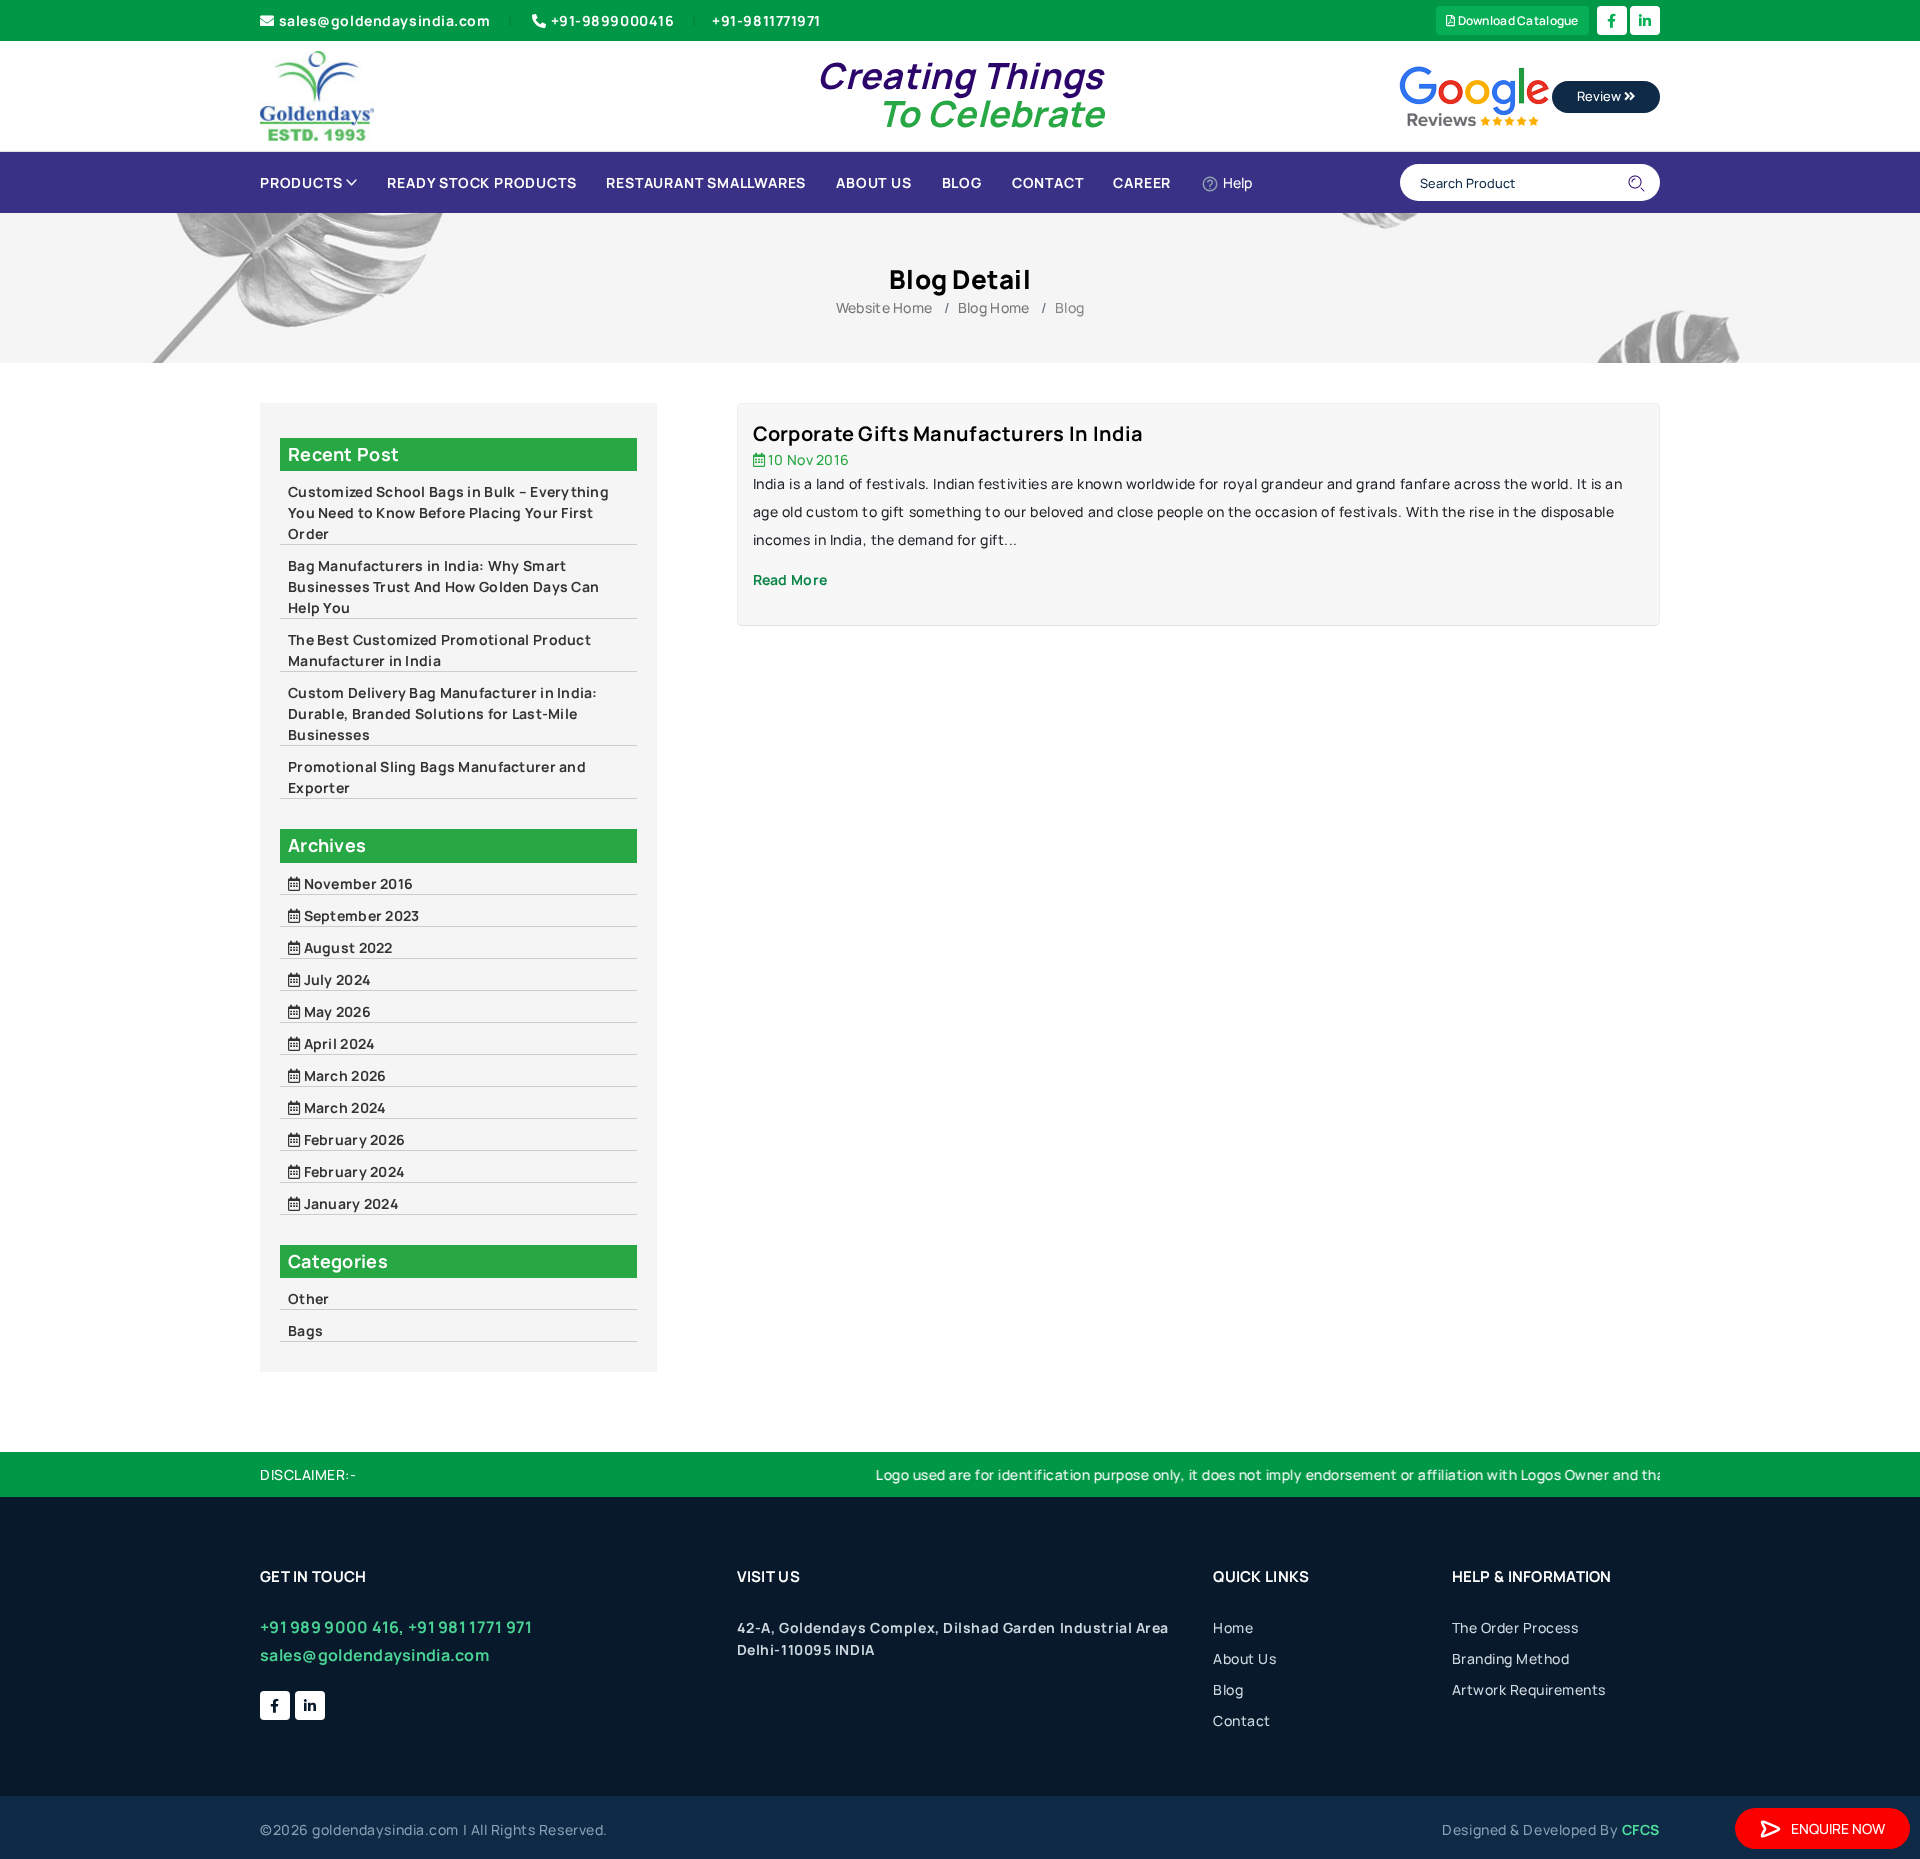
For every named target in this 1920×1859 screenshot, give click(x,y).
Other (308, 1298)
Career (1142, 182)
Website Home (884, 307)
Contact (1048, 182)
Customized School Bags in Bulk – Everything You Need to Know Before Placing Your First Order (448, 512)
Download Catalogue (1516, 20)
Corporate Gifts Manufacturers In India (948, 433)
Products (301, 182)
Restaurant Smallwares (706, 182)
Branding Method (1511, 1658)
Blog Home (994, 307)
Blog (962, 182)
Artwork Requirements (1529, 1689)
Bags (305, 1330)
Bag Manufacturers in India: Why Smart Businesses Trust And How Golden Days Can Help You (443, 586)
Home (1233, 1627)
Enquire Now (1838, 1828)
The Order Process (1515, 1627)
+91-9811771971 (766, 20)
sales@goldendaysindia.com (385, 20)
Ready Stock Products (481, 182)
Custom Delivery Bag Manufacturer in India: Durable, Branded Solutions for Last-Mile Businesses (443, 713)
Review (1600, 96)
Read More (790, 579)
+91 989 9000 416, (332, 1627)
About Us (873, 182)
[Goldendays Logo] (317, 94)
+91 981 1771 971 (470, 1627)
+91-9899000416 (613, 20)
